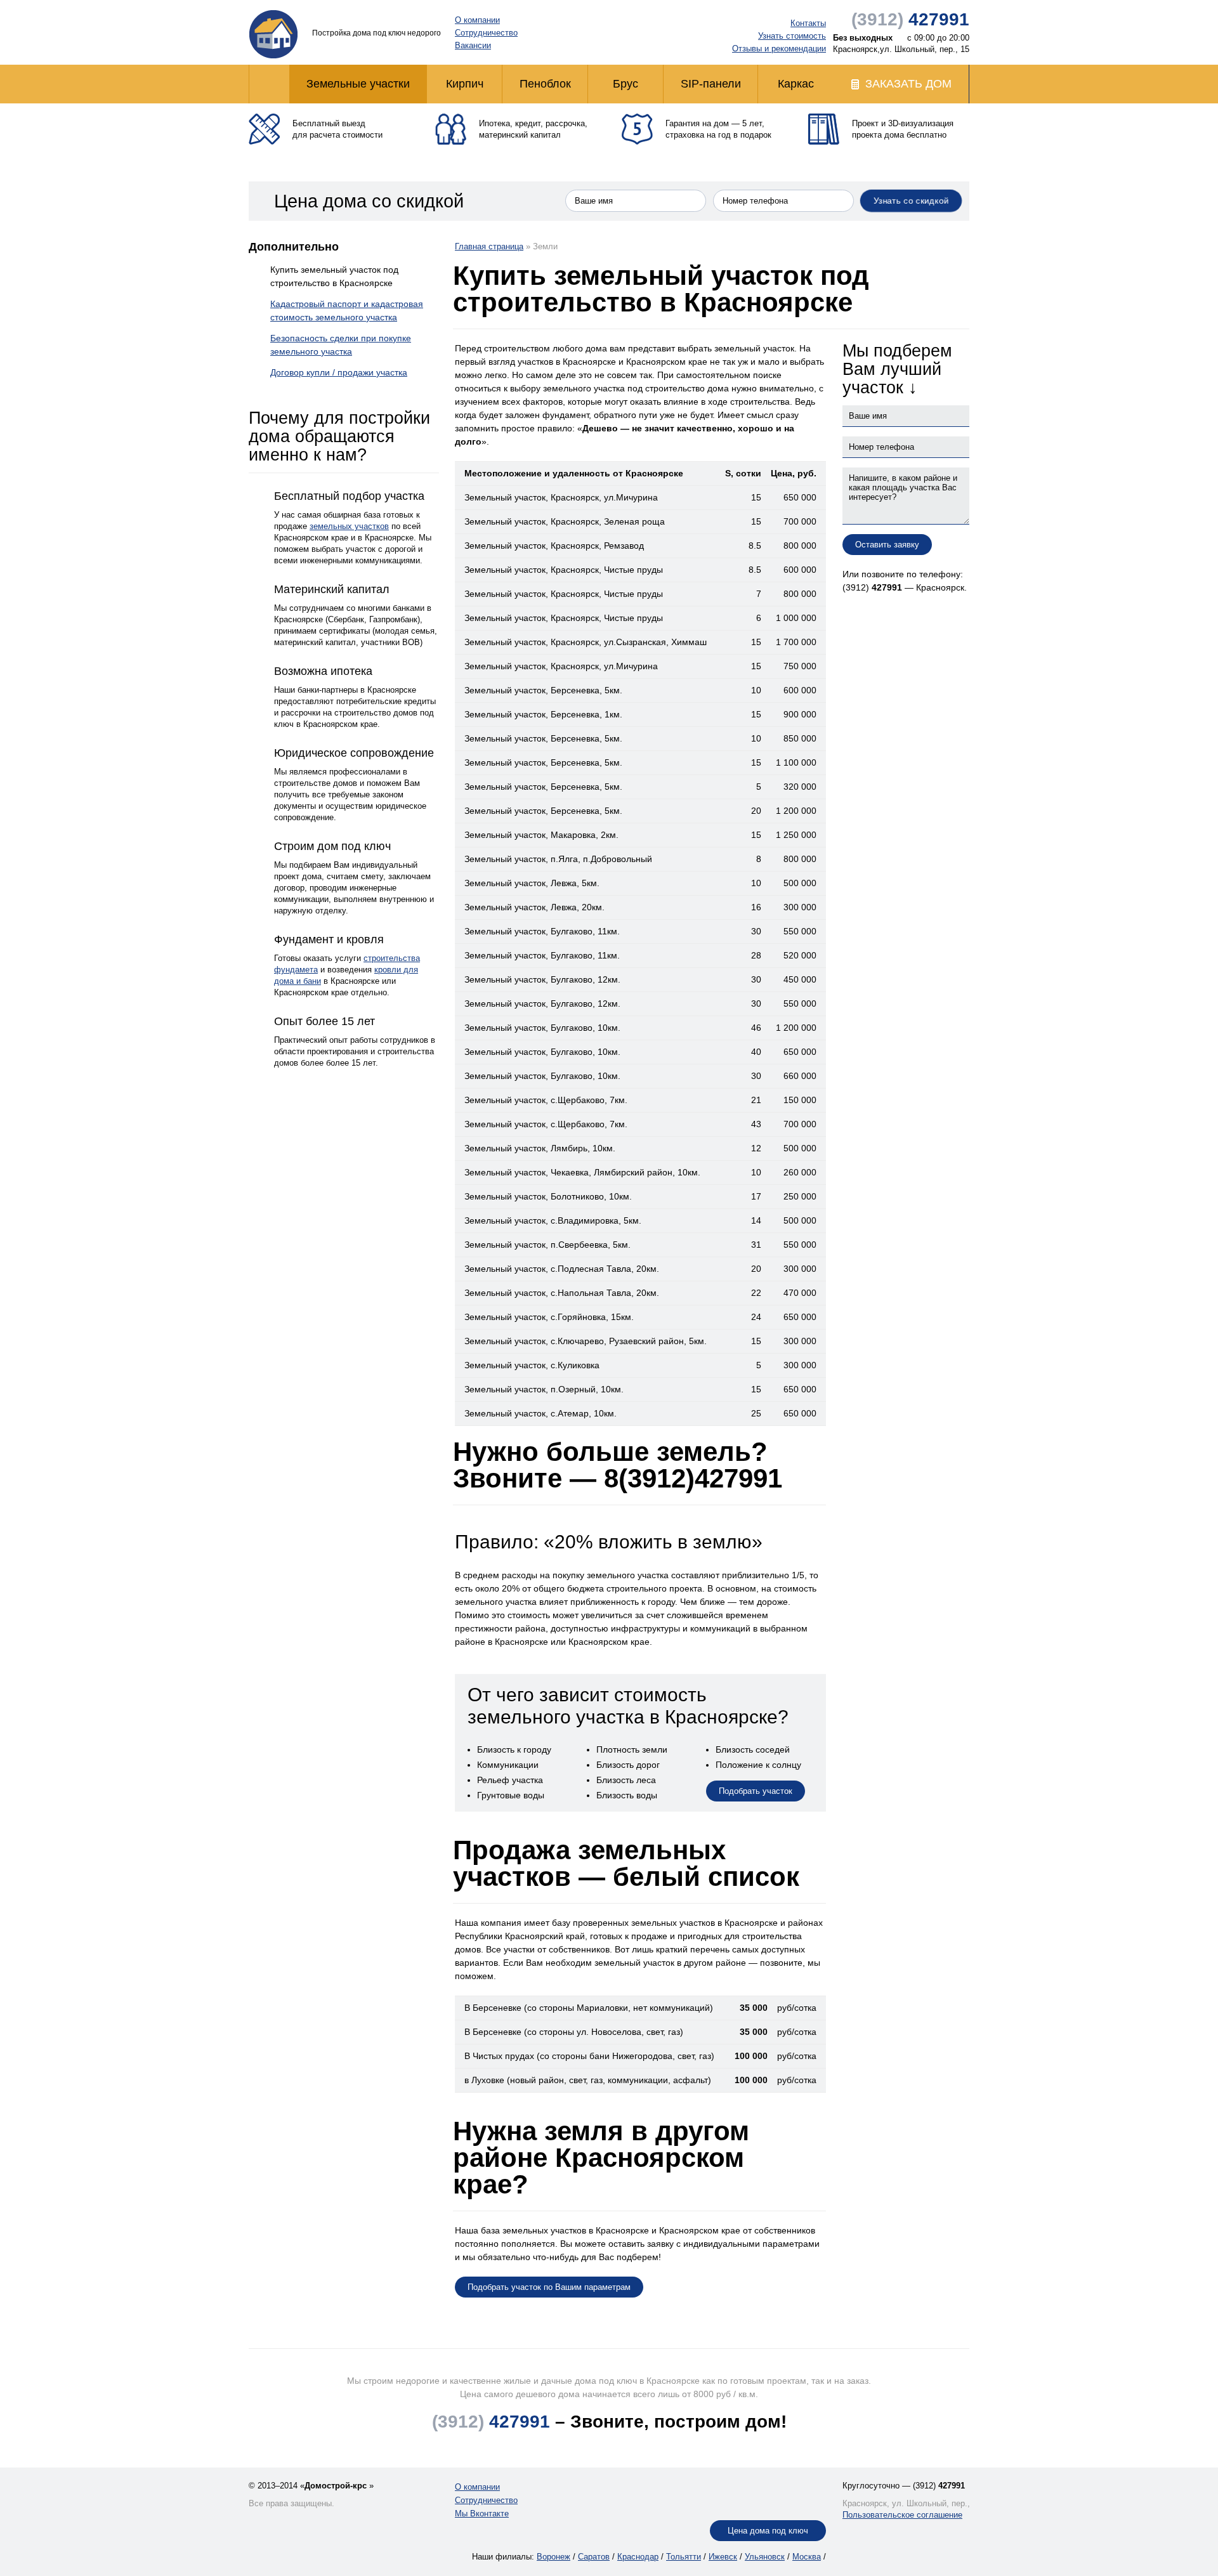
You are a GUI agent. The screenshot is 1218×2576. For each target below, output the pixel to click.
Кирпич (465, 84)
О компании (477, 20)
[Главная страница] (269, 84)
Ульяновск (765, 2557)
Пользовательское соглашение (902, 2515)
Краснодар (638, 2557)
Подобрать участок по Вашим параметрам (549, 2287)
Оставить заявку (887, 545)
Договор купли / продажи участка (339, 372)
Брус (625, 84)
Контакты (808, 23)
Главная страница (489, 246)
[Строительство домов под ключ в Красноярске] (273, 34)
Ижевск (723, 2557)
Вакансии (473, 45)
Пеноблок (545, 84)
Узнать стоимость (792, 36)
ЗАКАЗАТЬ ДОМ (908, 84)
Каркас (796, 84)
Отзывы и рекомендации (779, 49)
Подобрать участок (756, 1791)
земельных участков (349, 526)
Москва (807, 2557)
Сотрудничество (486, 33)
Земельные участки (358, 84)
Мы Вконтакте (482, 2514)
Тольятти (684, 2557)
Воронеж (553, 2557)
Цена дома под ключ (768, 2531)
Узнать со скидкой (911, 200)
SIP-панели (711, 84)
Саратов (594, 2557)
